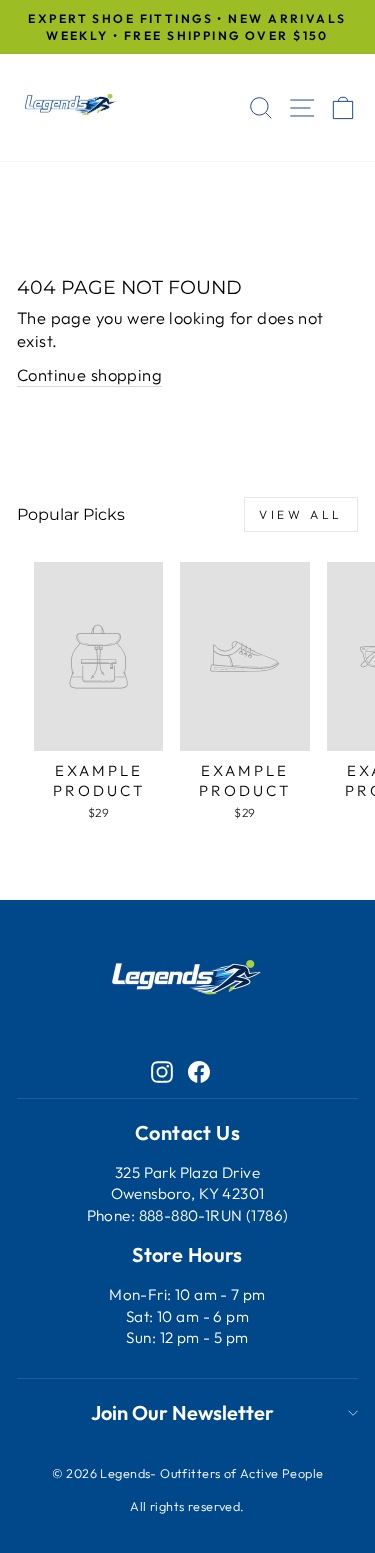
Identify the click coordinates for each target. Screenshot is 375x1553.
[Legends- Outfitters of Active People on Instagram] (162, 1070)
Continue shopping (89, 374)
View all (301, 514)
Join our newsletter (182, 1412)
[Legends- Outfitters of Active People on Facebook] (199, 1070)
